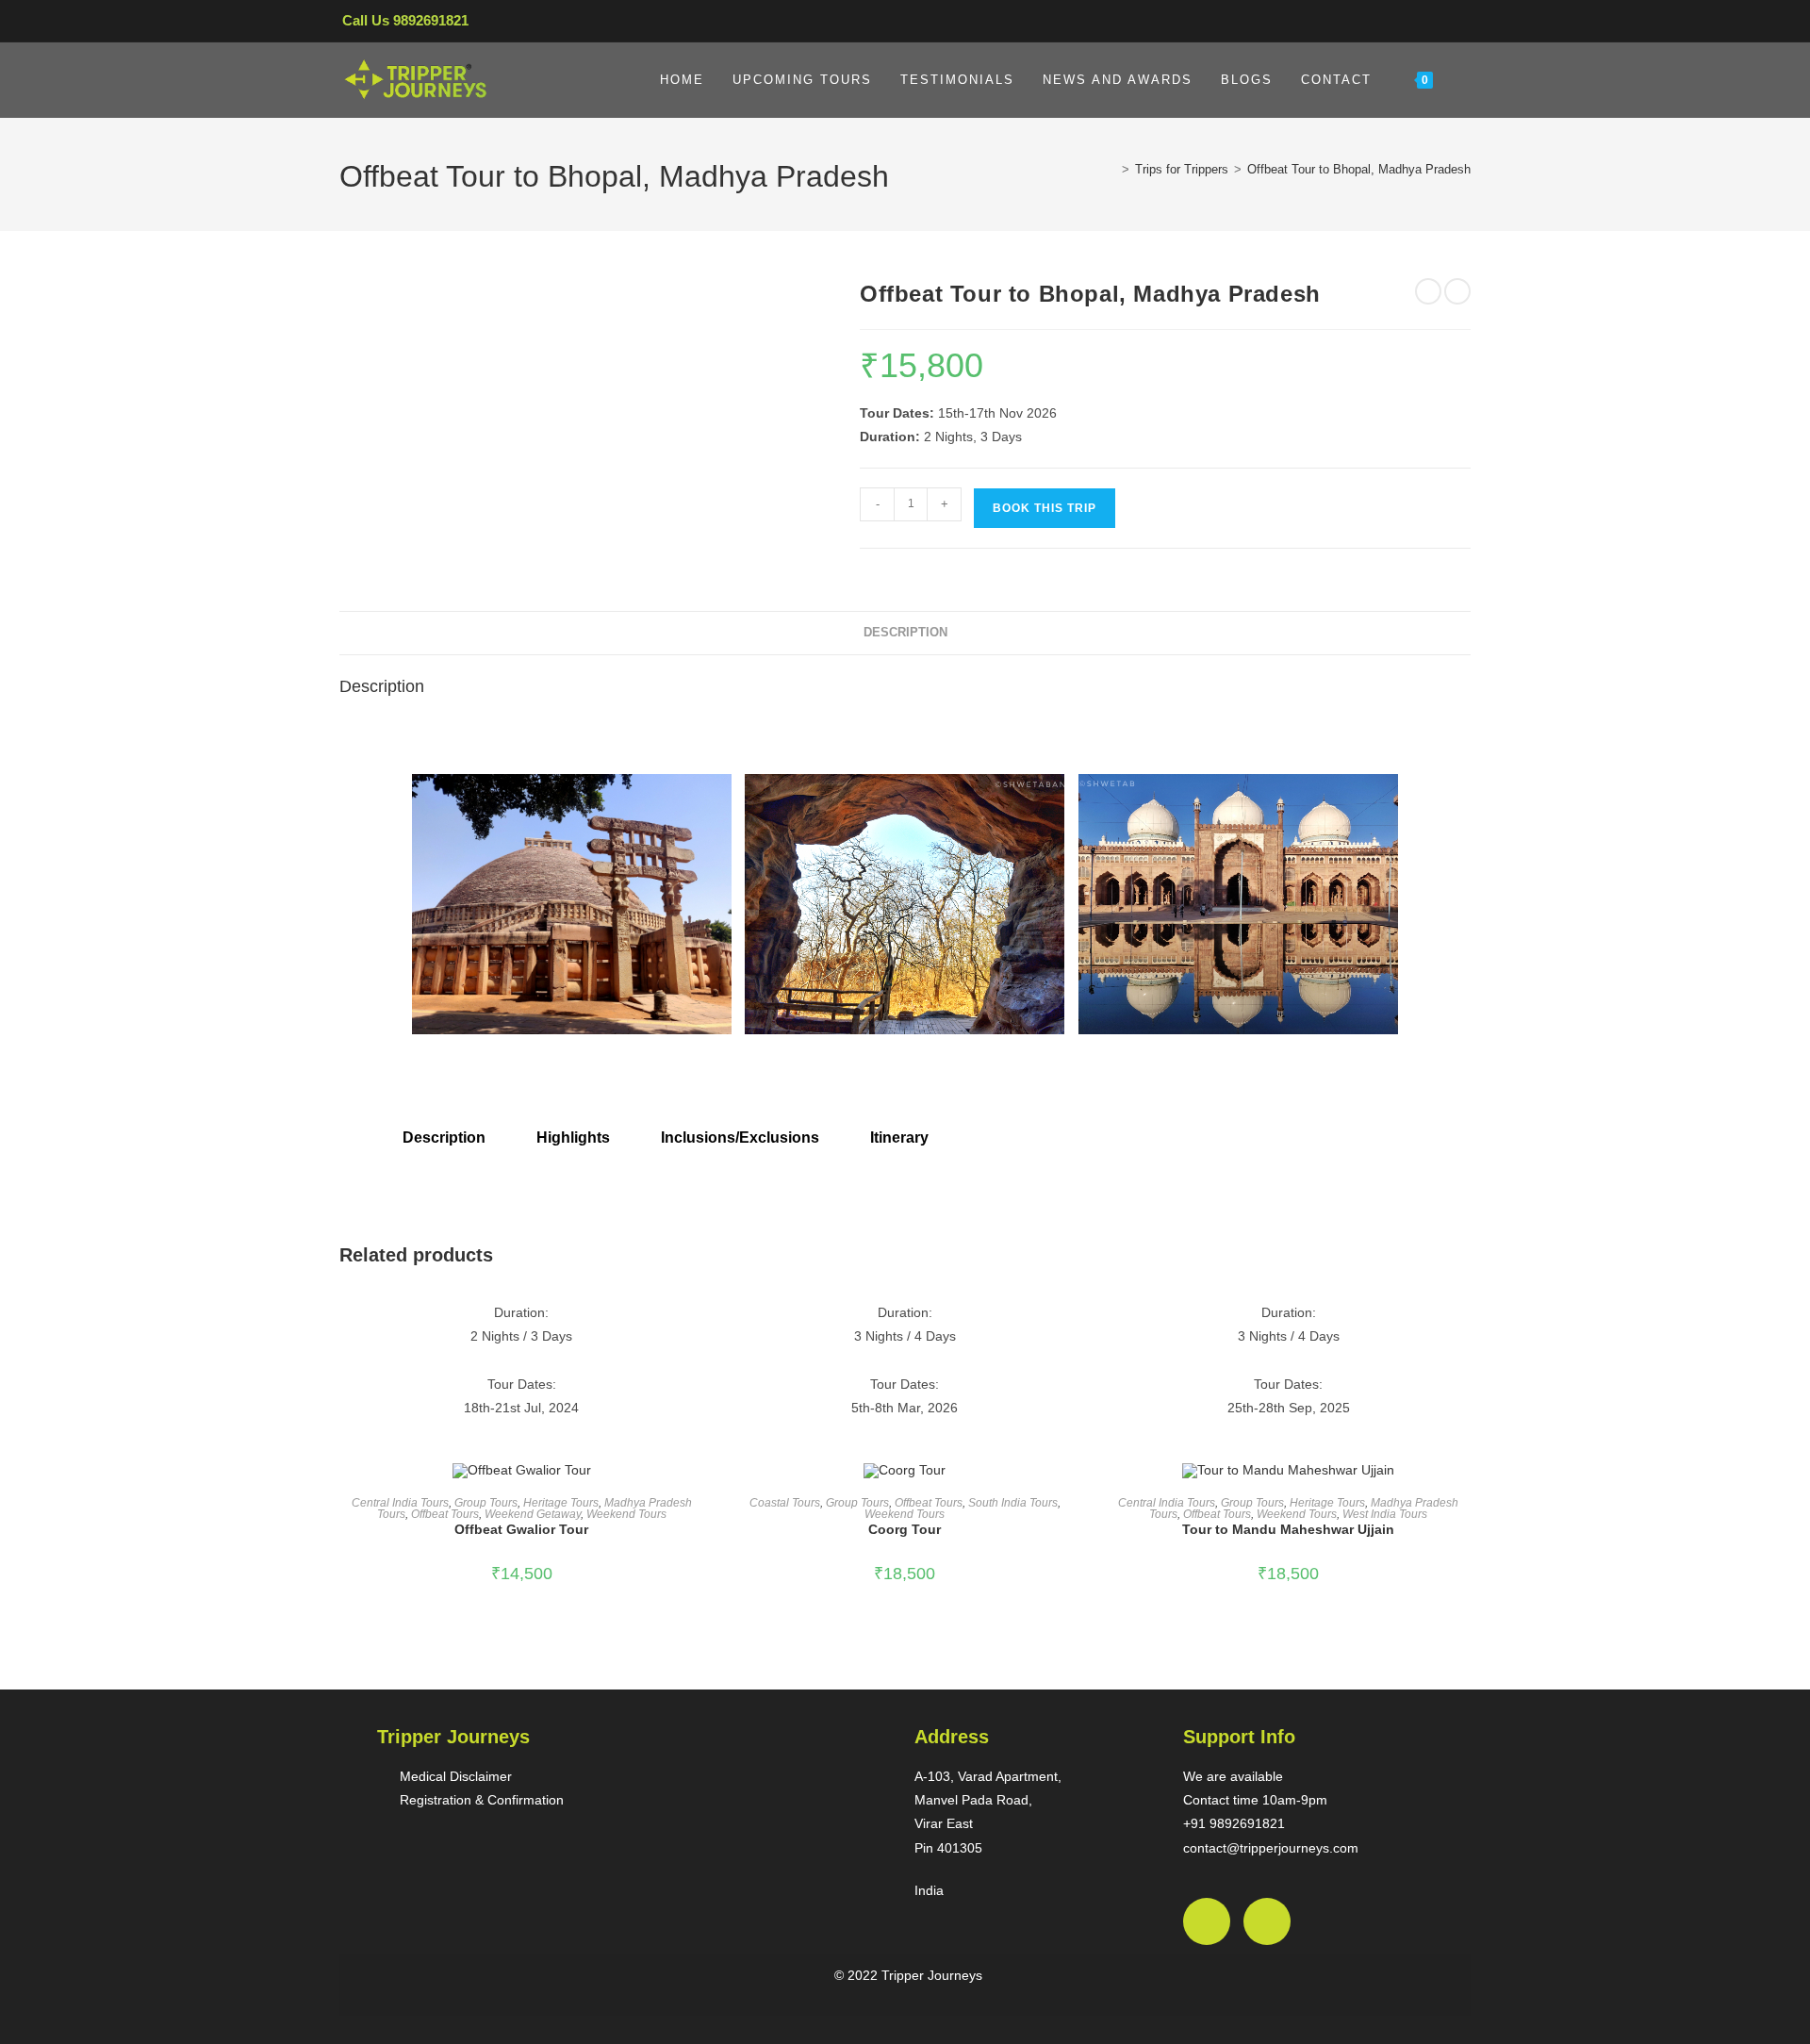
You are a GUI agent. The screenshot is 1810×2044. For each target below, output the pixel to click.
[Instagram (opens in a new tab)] (1424, 25)
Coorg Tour (905, 1529)
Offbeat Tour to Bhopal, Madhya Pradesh (1359, 169)
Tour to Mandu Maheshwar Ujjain (1288, 1529)
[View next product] (1457, 291)
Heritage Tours (561, 1503)
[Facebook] (1207, 1921)
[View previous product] (1428, 291)
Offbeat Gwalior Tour (521, 1529)
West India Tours (1385, 1514)
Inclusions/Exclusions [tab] (740, 1137)
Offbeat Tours (445, 1514)
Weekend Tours (626, 1514)
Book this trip (1045, 508)
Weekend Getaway (533, 1514)
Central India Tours (400, 1503)
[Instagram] (1267, 1921)
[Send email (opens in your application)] (1454, 25)
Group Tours (486, 1503)
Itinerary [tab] (899, 1137)
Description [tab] (905, 633)
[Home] (1111, 169)
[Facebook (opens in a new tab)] (1391, 25)
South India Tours (1013, 1503)
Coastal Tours (785, 1503)
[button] (386, 881)
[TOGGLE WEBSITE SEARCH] (1466, 80)
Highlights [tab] (573, 1137)
